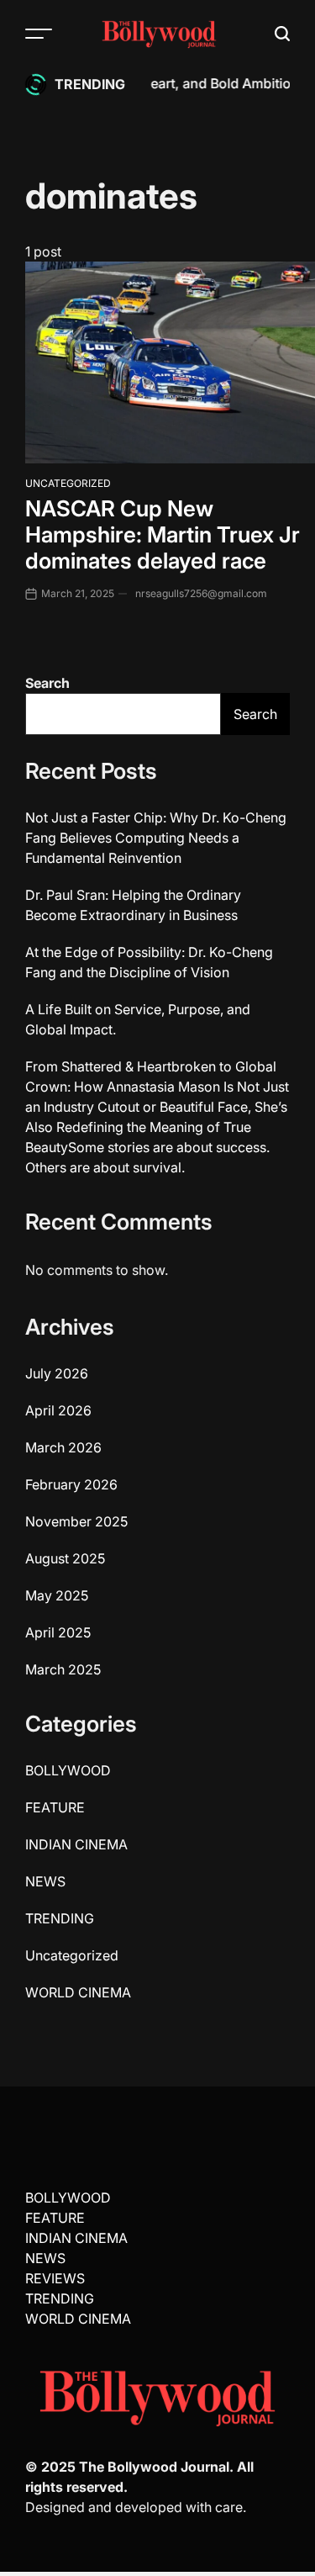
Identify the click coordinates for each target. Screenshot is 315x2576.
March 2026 (63, 1447)
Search (47, 683)
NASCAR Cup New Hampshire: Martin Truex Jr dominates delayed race (163, 534)
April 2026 (58, 1410)
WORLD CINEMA (78, 1992)
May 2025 (57, 1595)
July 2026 (57, 1373)
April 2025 (58, 1632)
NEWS (45, 1881)
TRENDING (60, 1918)
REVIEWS (55, 2278)
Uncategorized (68, 483)
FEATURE (55, 1807)
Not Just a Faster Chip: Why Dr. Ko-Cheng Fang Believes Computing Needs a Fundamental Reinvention (156, 838)
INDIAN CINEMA (76, 1844)
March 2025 (63, 1669)
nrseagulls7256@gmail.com (201, 593)
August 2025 (65, 1558)
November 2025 (76, 1521)
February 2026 (71, 1484)
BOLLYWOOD (68, 1770)
